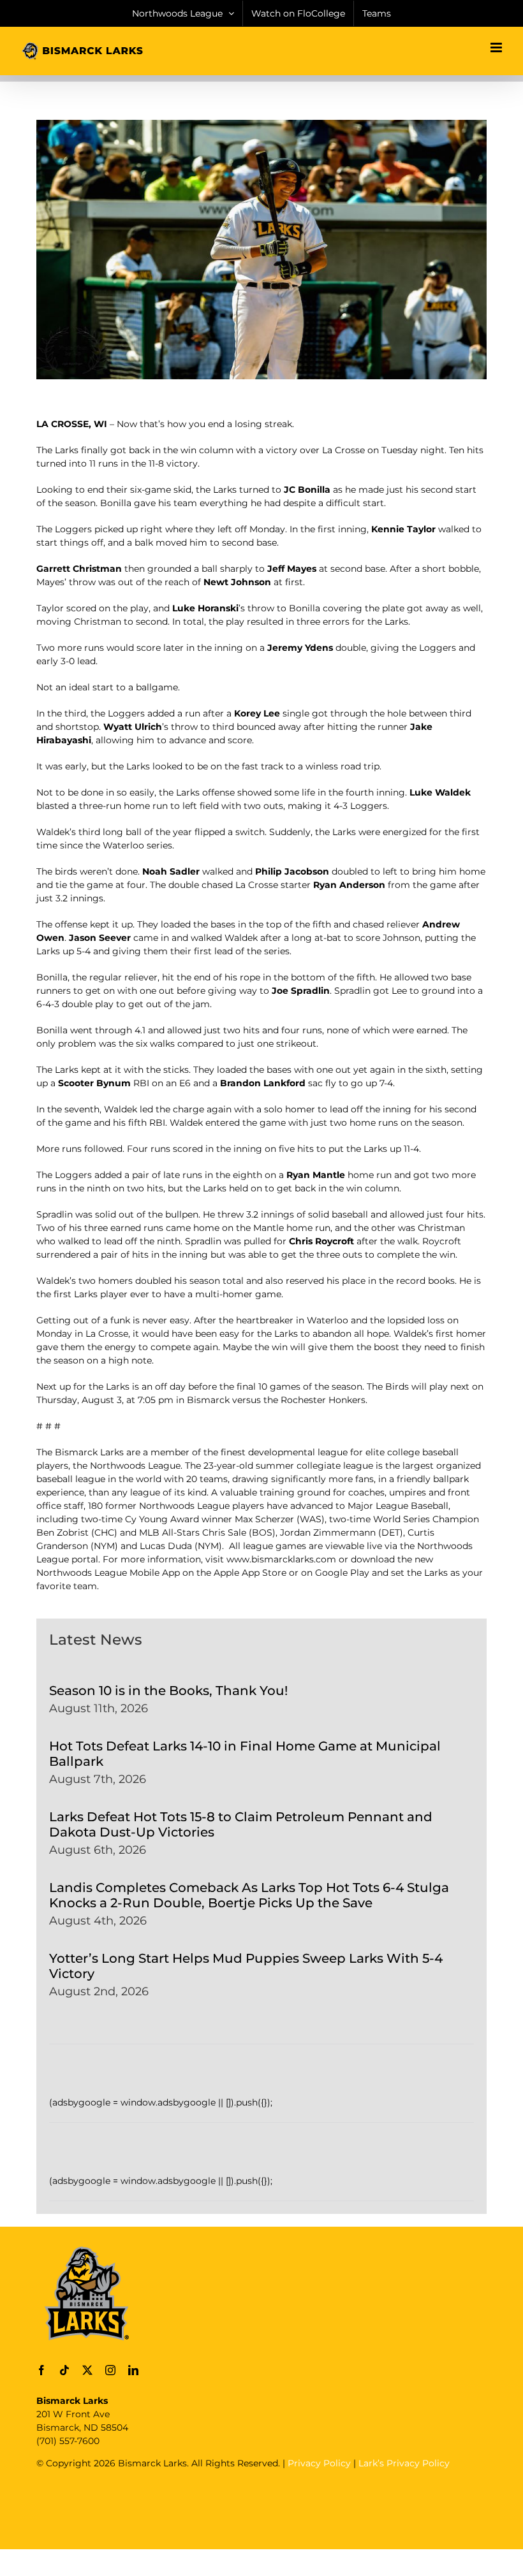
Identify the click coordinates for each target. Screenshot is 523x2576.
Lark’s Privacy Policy (404, 2463)
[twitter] (87, 2370)
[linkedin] (133, 2370)
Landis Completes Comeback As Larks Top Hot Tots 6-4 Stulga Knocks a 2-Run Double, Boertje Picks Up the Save (249, 1895)
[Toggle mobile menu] (497, 47)
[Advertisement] (269, 2508)
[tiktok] (64, 2370)
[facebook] (41, 2370)
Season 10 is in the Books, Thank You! (168, 1691)
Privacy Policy (319, 2463)
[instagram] (110, 2370)
